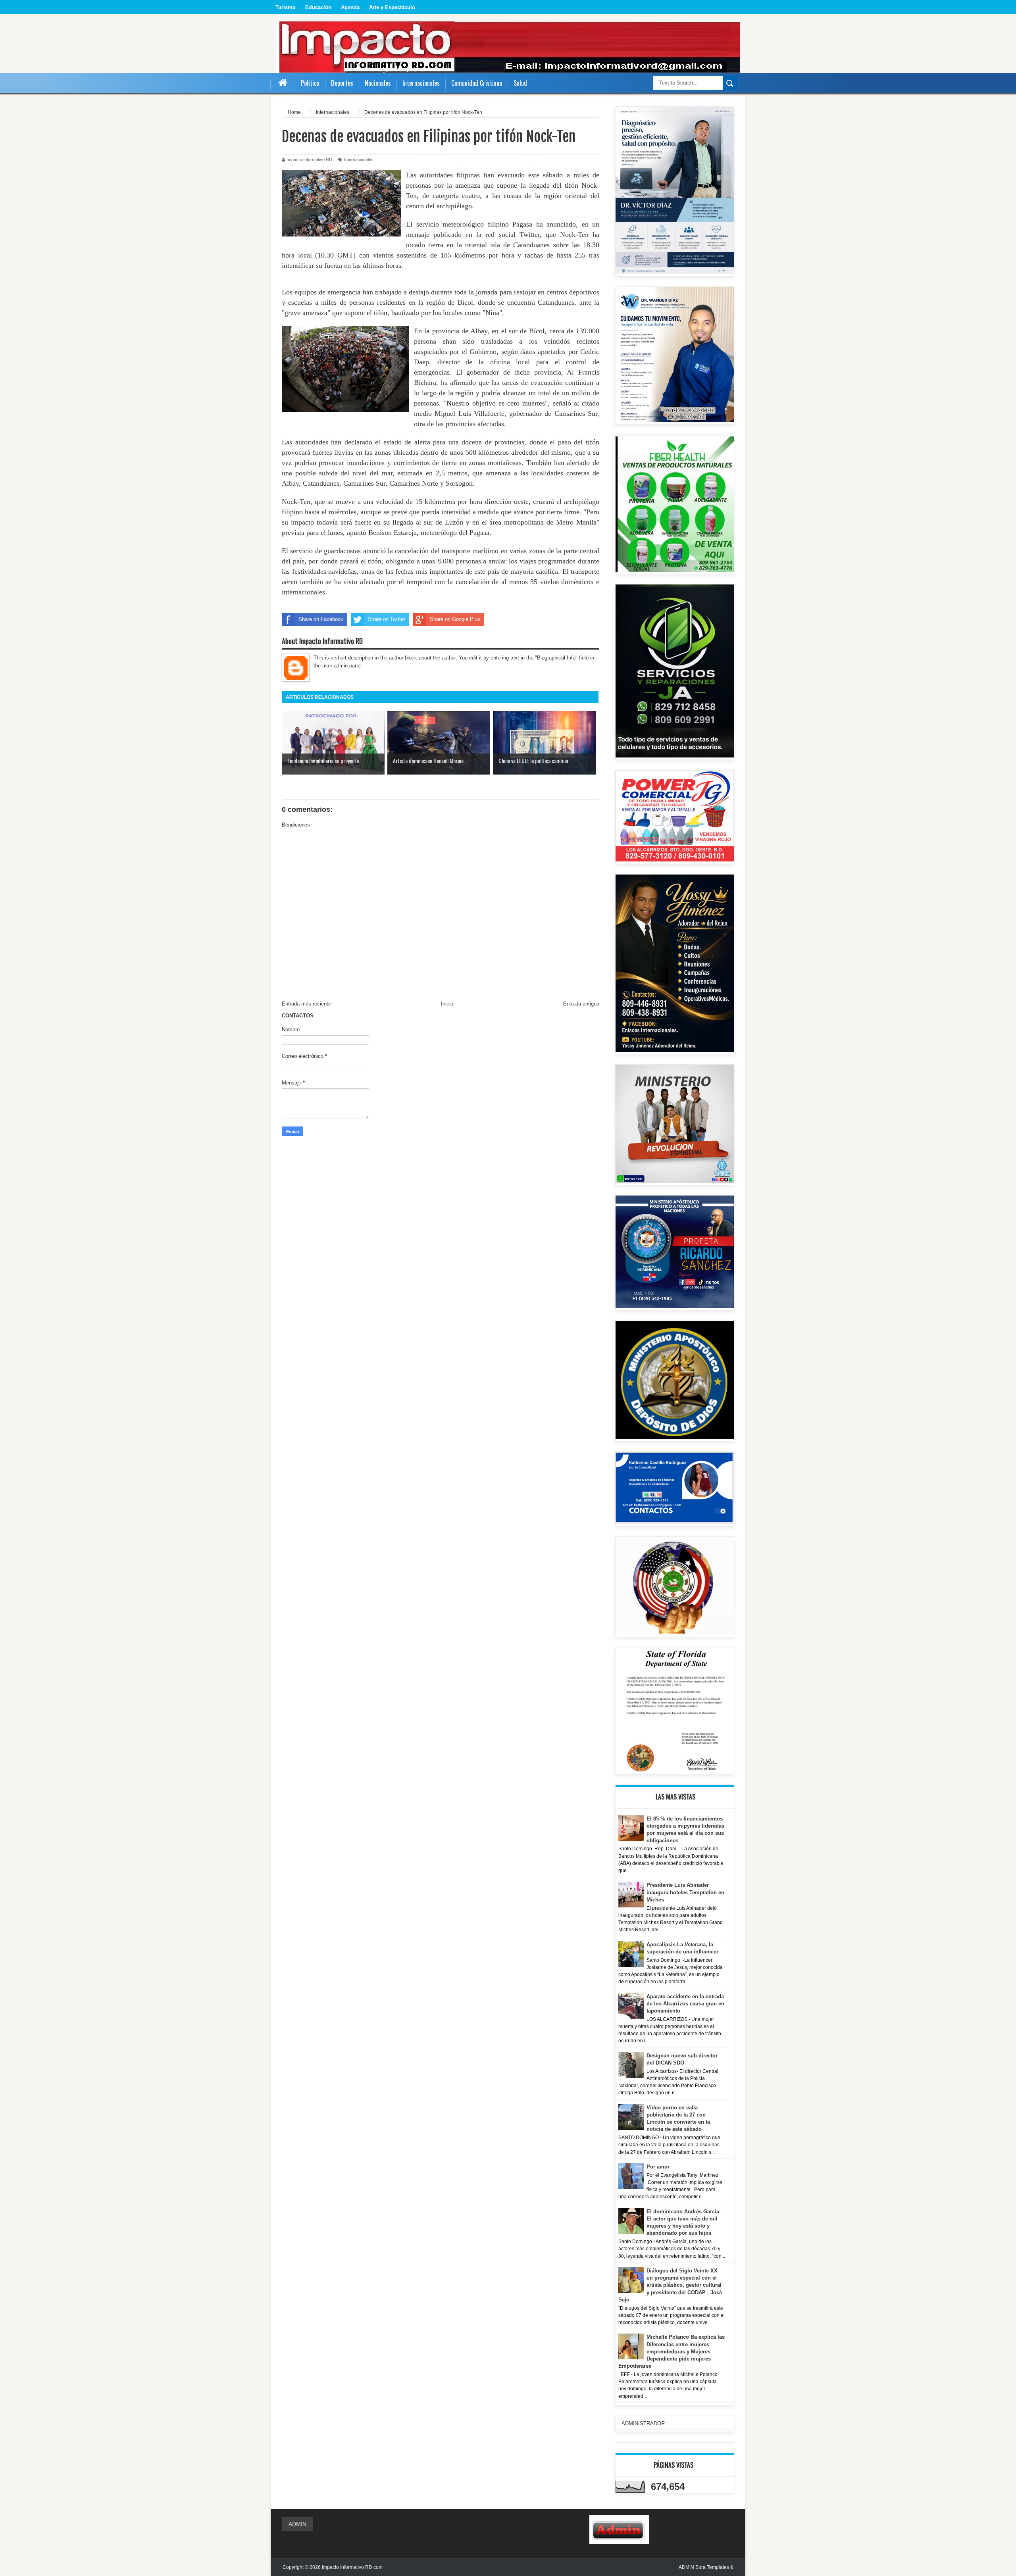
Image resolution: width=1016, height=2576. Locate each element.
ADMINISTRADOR (643, 2423)
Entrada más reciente (306, 1004)
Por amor (658, 2167)
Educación (318, 7)
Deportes (342, 83)
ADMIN (297, 2524)
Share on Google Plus (455, 619)
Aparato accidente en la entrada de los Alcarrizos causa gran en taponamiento (685, 2004)
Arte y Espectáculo (392, 7)
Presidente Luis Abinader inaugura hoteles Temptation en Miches (685, 1892)
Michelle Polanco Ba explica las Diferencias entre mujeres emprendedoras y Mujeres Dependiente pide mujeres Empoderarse (672, 2351)
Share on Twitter (387, 619)
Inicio (447, 1004)
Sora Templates (712, 2567)
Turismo (286, 7)
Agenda (350, 7)
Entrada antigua (581, 1004)
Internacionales (359, 160)
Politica (310, 83)
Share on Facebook (321, 619)
